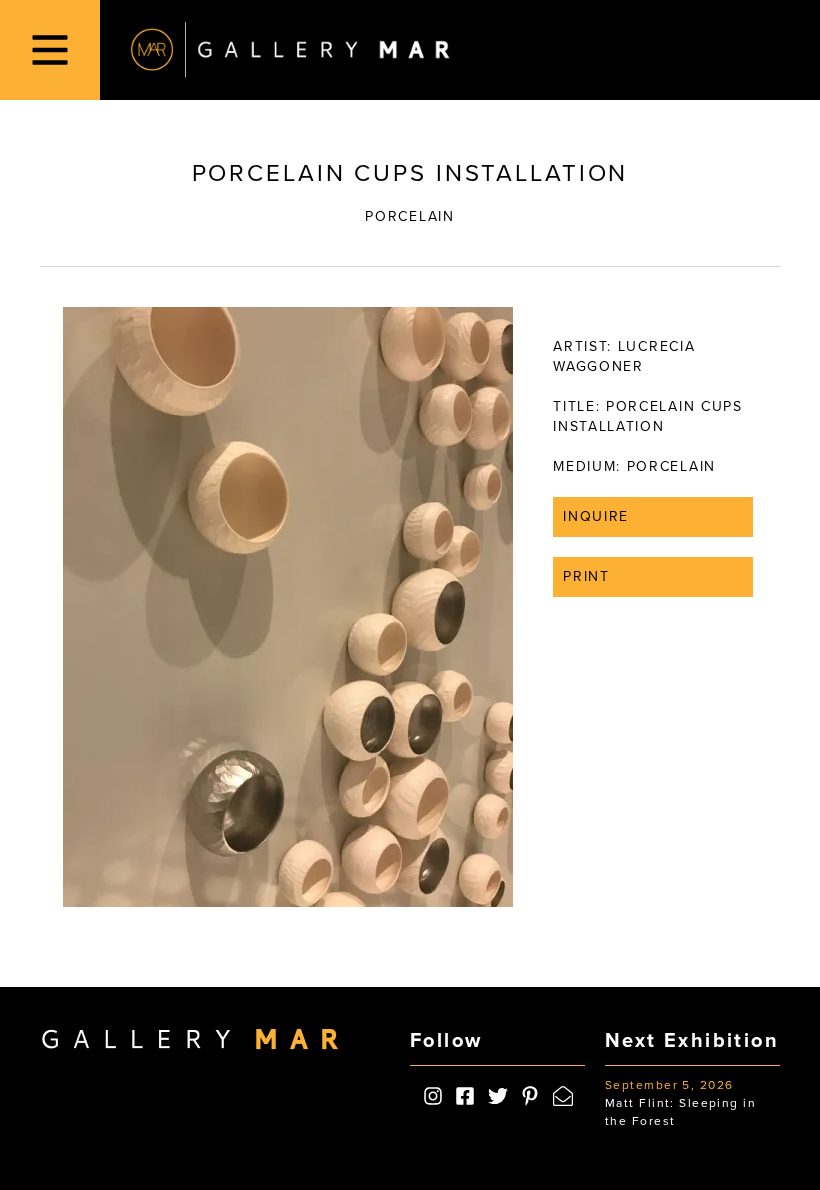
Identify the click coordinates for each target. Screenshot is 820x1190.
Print (586, 576)
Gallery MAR (290, 50)
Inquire (596, 516)
